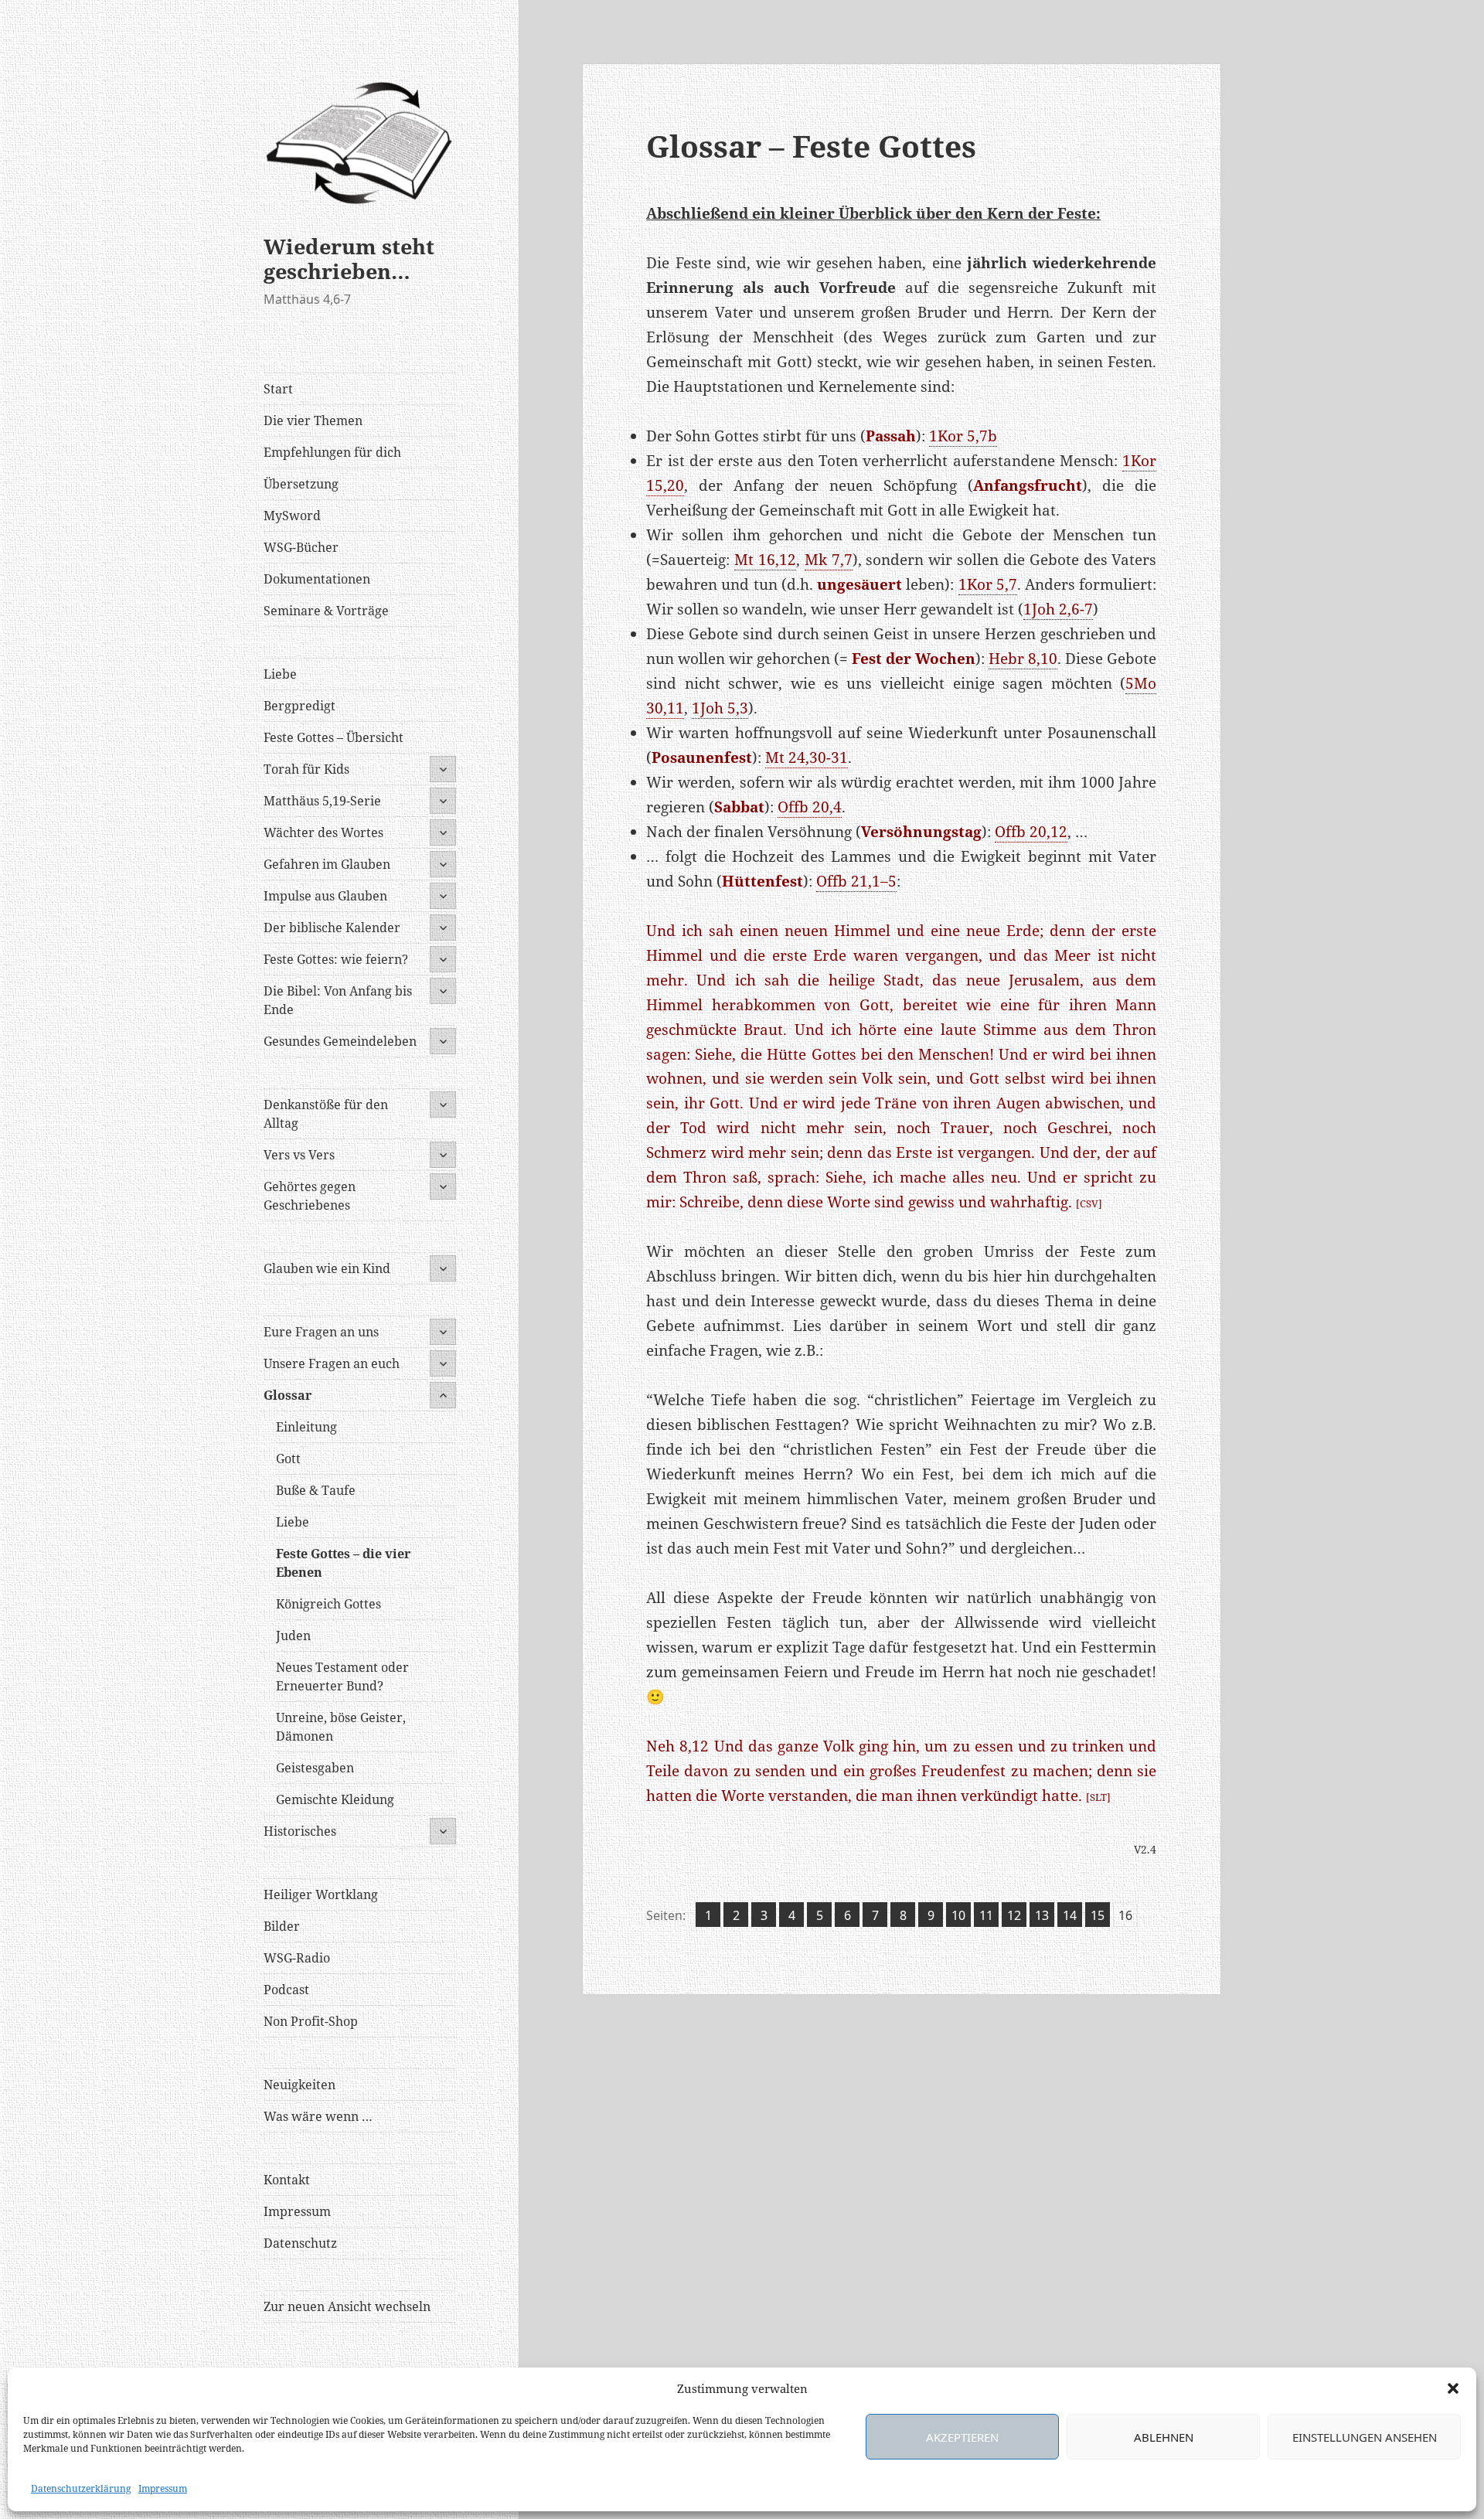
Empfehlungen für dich (332, 452)
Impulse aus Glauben (325, 896)
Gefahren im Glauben (327, 864)
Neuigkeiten (300, 2085)
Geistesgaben (315, 1768)
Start (278, 389)
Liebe (280, 674)
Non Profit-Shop (311, 2021)
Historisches (300, 1831)
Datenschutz (300, 2243)
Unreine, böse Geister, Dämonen (341, 1727)
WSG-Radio (297, 1958)
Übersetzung (301, 484)
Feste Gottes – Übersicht (334, 737)
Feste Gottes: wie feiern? (336, 959)
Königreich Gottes (328, 1604)
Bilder (282, 1926)
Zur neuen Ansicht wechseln (347, 2306)
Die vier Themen (313, 420)
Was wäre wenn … (318, 2116)
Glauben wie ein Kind (327, 1268)
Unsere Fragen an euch (332, 1363)
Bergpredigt (300, 706)
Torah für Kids (306, 769)
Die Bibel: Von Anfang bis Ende (338, 1000)
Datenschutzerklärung (81, 2488)
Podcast (286, 1990)
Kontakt (287, 2180)
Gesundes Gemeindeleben (340, 1041)
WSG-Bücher (301, 547)
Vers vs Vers (299, 1155)
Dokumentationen (317, 579)
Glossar (288, 1395)
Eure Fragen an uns (321, 1332)
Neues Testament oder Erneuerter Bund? (342, 1676)
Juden (293, 1636)
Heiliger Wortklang (321, 1894)
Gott (288, 1459)
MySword (292, 516)
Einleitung (306, 1427)
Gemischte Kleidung (335, 1799)
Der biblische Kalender (332, 928)
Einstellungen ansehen (1365, 2437)
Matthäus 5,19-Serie (322, 801)
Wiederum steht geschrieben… (349, 259)
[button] (1453, 2388)
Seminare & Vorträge (326, 611)
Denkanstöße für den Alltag (326, 1114)
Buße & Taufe (316, 1490)
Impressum (163, 2488)
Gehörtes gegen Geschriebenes (310, 1196)
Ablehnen (1164, 2437)
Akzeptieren (962, 2437)
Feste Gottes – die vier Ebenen (343, 1563)
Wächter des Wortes (323, 832)
